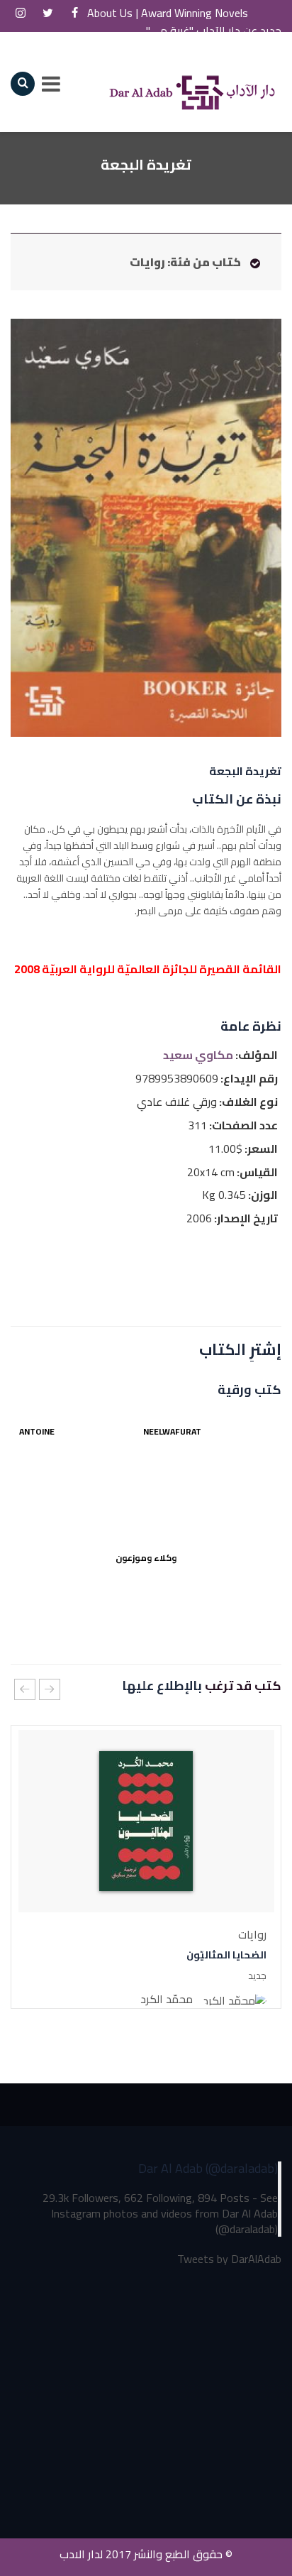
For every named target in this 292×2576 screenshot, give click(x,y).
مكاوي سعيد (198, 1055)
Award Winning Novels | (238, 12)
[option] (146, 1867)
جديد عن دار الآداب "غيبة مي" (214, 31)
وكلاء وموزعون (146, 1558)
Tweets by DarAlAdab (229, 2259)
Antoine (37, 1431)
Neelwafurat (179, 1431)
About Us (123, 12)
